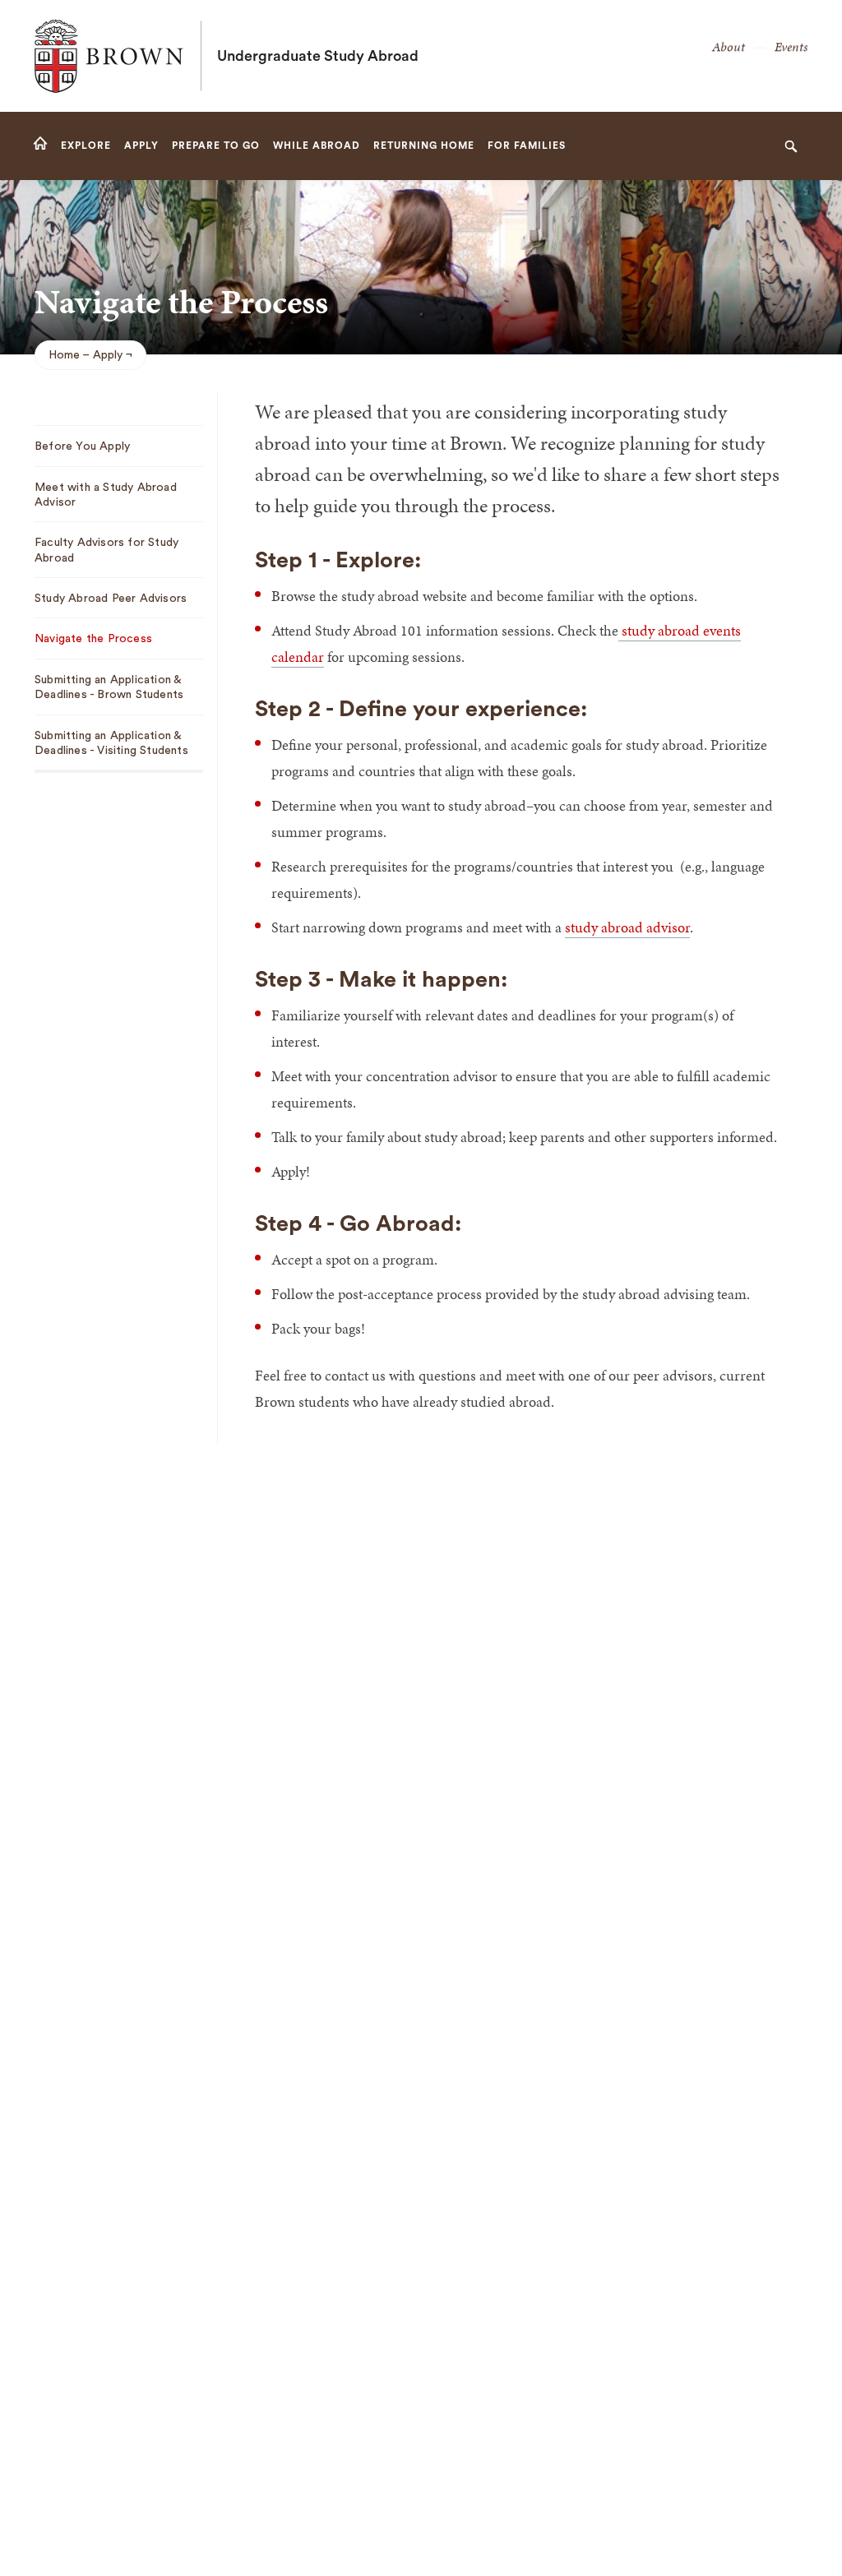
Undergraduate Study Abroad (318, 56)
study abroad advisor (627, 927)
